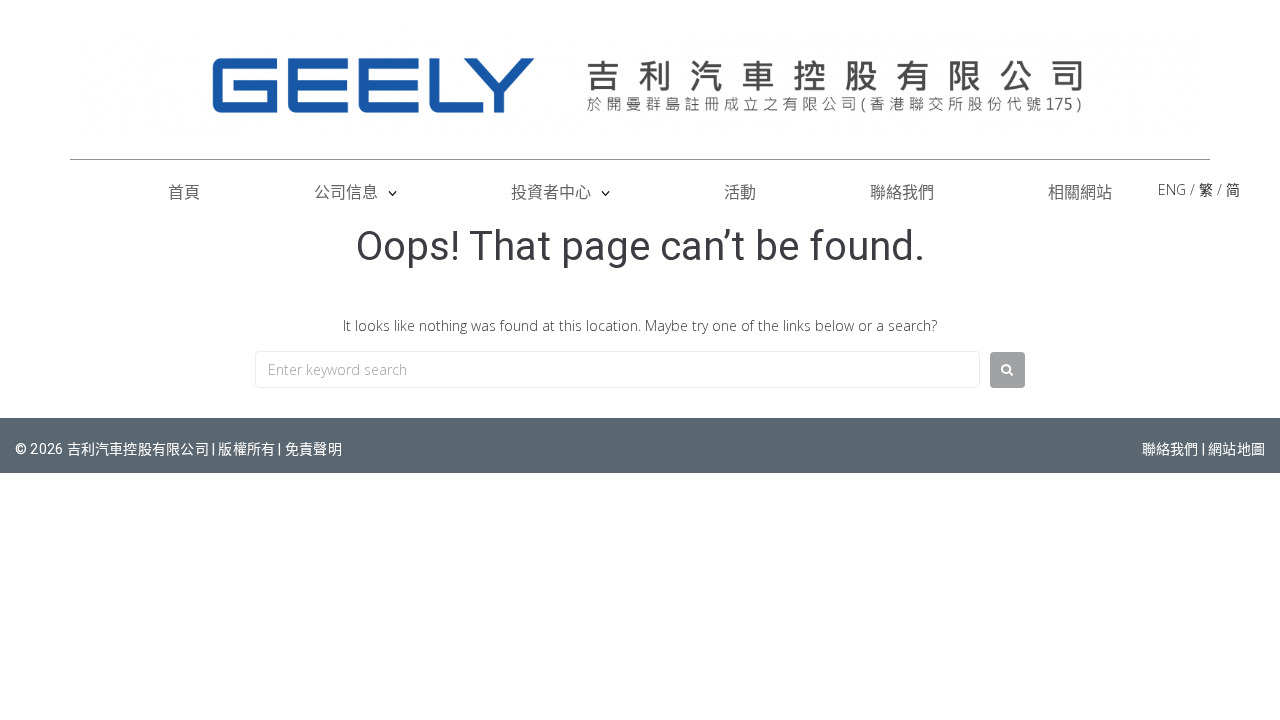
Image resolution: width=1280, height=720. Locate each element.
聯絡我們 (1170, 449)
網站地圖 (1236, 449)
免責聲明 (313, 449)
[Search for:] (617, 369)
